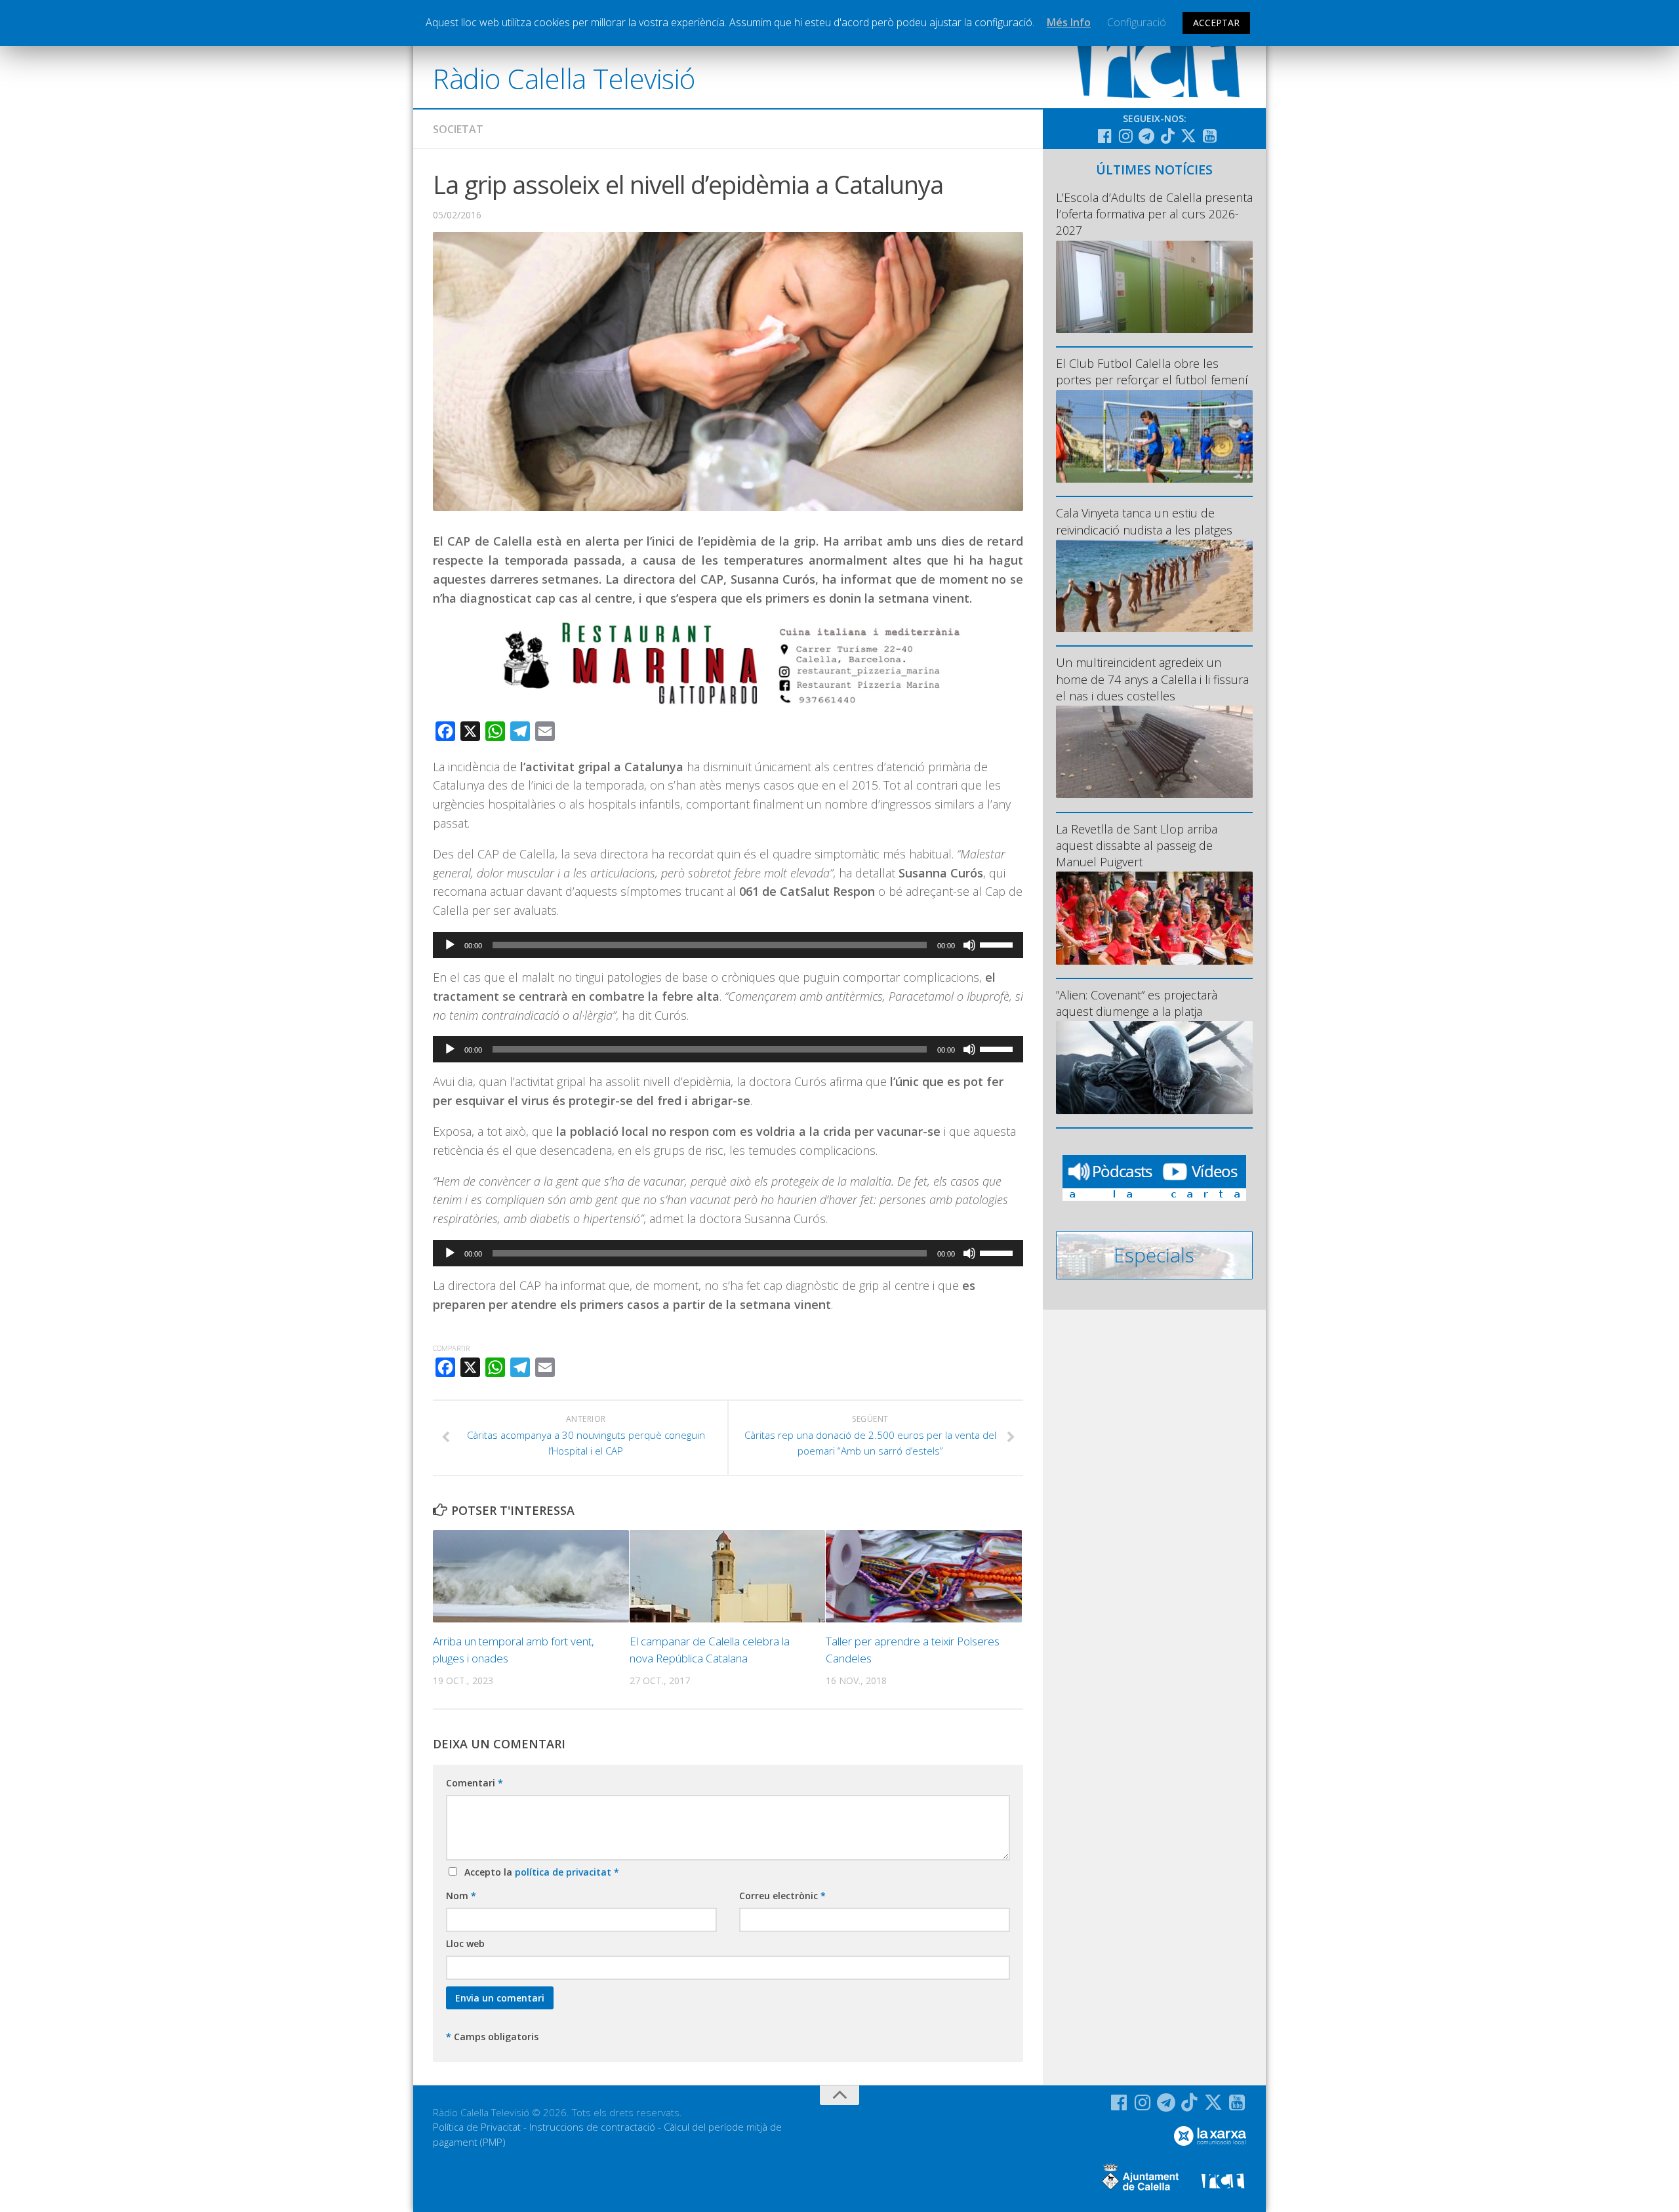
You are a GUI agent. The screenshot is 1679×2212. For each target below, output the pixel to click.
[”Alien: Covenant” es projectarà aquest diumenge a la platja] (1154, 1067)
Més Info (1069, 22)
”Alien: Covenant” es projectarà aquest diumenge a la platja (1137, 1003)
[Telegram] (1146, 136)
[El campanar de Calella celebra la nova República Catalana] (728, 1576)
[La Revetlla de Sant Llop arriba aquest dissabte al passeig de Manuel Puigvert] (1154, 918)
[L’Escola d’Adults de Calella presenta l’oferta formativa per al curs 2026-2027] (1154, 287)
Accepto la (539, 1872)
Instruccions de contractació (592, 2127)
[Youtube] (1209, 136)
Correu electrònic (782, 1896)
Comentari (475, 1783)
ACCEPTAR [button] (1216, 23)
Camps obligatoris (492, 2037)
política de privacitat (564, 1872)
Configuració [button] (1137, 22)
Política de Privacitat (477, 2127)
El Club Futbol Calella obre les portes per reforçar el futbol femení (1152, 372)
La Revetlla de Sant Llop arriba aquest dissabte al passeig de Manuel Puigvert (1137, 845)
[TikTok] (1167, 136)
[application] (728, 945)
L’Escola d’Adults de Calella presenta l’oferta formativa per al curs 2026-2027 (1154, 214)
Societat (458, 129)
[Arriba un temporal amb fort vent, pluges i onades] (531, 1576)
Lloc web (465, 1943)
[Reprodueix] (450, 945)
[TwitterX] (1188, 136)
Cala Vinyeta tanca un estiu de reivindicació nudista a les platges (1144, 521)
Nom (461, 1896)
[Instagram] (1125, 136)
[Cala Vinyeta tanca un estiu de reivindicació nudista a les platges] (1154, 586)
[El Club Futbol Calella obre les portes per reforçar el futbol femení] (1154, 436)
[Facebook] (1104, 136)
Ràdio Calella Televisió (564, 78)
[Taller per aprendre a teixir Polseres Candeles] (924, 1576)
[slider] (998, 944)
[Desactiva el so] (969, 945)
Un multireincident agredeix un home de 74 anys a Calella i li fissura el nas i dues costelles (1152, 679)
